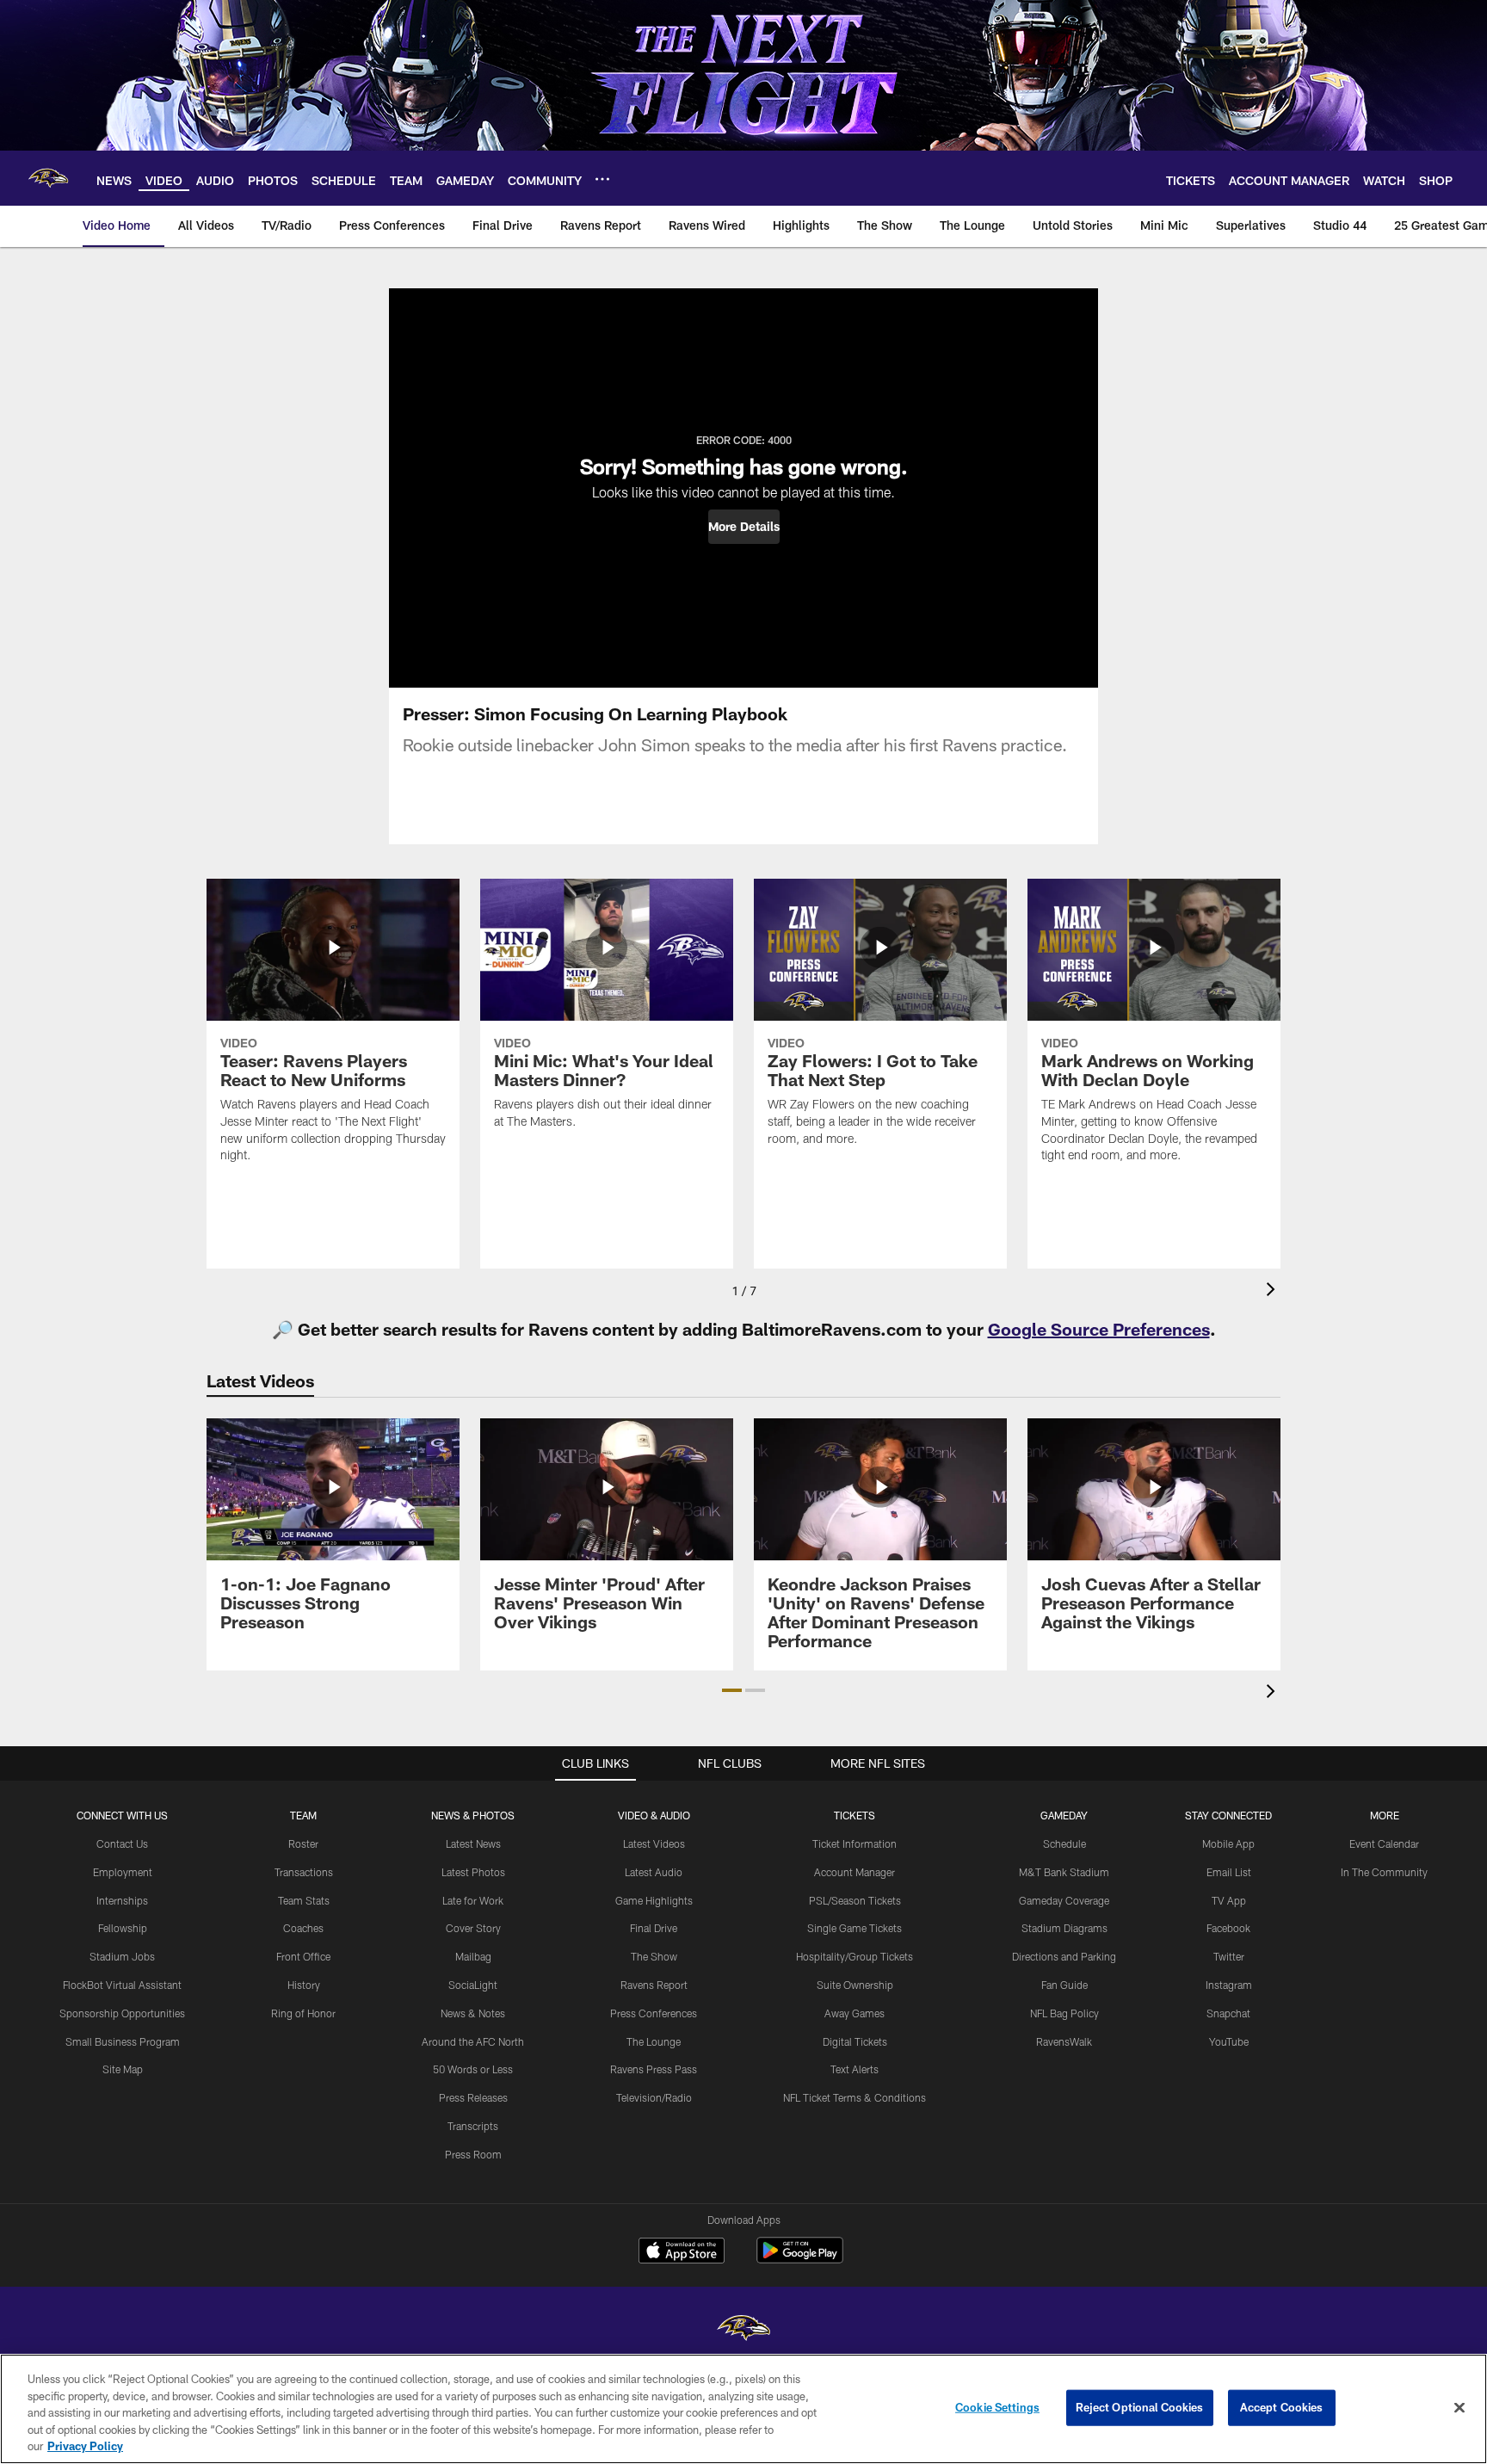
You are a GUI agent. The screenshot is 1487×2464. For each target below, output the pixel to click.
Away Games (855, 2013)
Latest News (473, 1843)
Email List (1229, 1872)
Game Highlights (654, 1900)
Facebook (1228, 1928)
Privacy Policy (85, 2446)
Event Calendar (1384, 1843)
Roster (303, 1843)
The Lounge (654, 2041)
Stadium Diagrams (1064, 1928)
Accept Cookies (1282, 2407)
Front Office (303, 1956)
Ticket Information (855, 1843)
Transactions (304, 1872)
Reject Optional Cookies (1140, 2407)
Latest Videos (654, 1843)
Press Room (473, 2154)
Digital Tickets (855, 2041)
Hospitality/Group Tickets (855, 1956)
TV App (1229, 1900)
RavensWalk (1064, 2041)
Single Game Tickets (855, 1928)
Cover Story (473, 1928)
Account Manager (855, 1872)
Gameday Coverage (1064, 1900)
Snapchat (1228, 2013)
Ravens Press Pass (654, 2069)
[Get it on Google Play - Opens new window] (800, 2259)
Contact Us (122, 1843)
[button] (744, 527)
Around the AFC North (473, 2041)
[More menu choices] (602, 179)
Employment (123, 1872)
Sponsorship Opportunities (122, 2013)
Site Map (123, 2069)
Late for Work (473, 1900)
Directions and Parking (1064, 1956)
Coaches (303, 1928)
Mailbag (473, 1956)
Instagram (1229, 1985)
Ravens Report (654, 1985)
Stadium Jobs (122, 1956)
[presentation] (1274, 1291)
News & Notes (473, 2013)
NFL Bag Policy (1064, 2013)
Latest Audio (654, 1872)
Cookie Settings (997, 2407)
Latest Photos (473, 1872)
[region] (743, 2409)
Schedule (1064, 1843)
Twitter (1229, 1956)
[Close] (1459, 2408)
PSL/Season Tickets (855, 1900)
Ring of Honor (303, 2013)
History (304, 1985)
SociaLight (473, 1985)
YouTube (1229, 2041)
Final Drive (654, 1928)
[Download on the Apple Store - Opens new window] (682, 2252)
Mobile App (1228, 1843)
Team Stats (304, 1900)
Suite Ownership (855, 1985)
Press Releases (473, 2097)
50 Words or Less (473, 2069)
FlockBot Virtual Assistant (122, 1985)
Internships (122, 1900)
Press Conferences (654, 2013)
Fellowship (123, 1928)
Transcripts (473, 2126)
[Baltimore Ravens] (743, 2330)
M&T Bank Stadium (1064, 1872)
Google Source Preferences (1099, 1329)
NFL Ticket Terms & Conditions (855, 2097)
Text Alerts (855, 2069)
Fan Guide (1064, 1985)
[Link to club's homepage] (48, 178)
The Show (654, 1956)
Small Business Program (123, 2041)
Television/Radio (654, 2097)
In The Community (1384, 1872)
